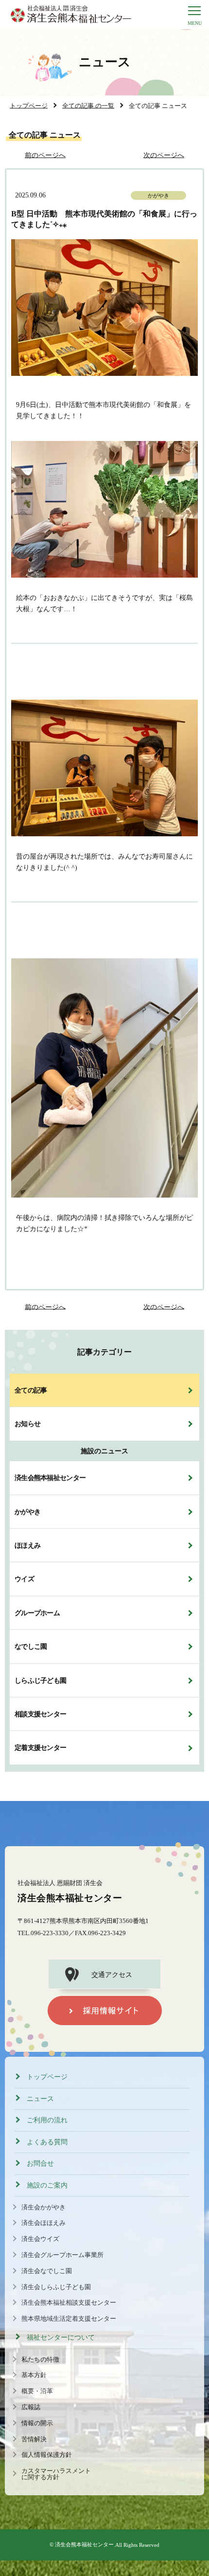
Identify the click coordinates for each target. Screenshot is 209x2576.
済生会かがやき (44, 2207)
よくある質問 (47, 2142)
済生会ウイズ (40, 2239)
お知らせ (27, 1424)
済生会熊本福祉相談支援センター (69, 2303)
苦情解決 (34, 2439)
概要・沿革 (37, 2391)
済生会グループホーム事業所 (62, 2255)
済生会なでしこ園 (47, 2271)
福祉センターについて (61, 2338)
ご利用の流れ (47, 2120)
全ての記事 (31, 1390)
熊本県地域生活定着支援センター (69, 2319)
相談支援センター (40, 1714)
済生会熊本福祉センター (50, 1478)
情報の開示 (37, 2423)
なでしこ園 (31, 1646)
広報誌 (31, 2407)
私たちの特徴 (40, 2360)
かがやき (27, 1512)
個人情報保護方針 (47, 2455)
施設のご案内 (47, 2185)
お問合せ (40, 2163)
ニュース (40, 2099)
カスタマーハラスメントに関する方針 (56, 2474)
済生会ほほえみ (44, 2223)
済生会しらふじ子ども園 (56, 2287)
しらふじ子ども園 (40, 1680)
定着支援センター (40, 1747)
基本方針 (34, 2375)
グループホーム (37, 1613)
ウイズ (24, 1579)
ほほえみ (27, 1545)
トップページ (47, 2077)
